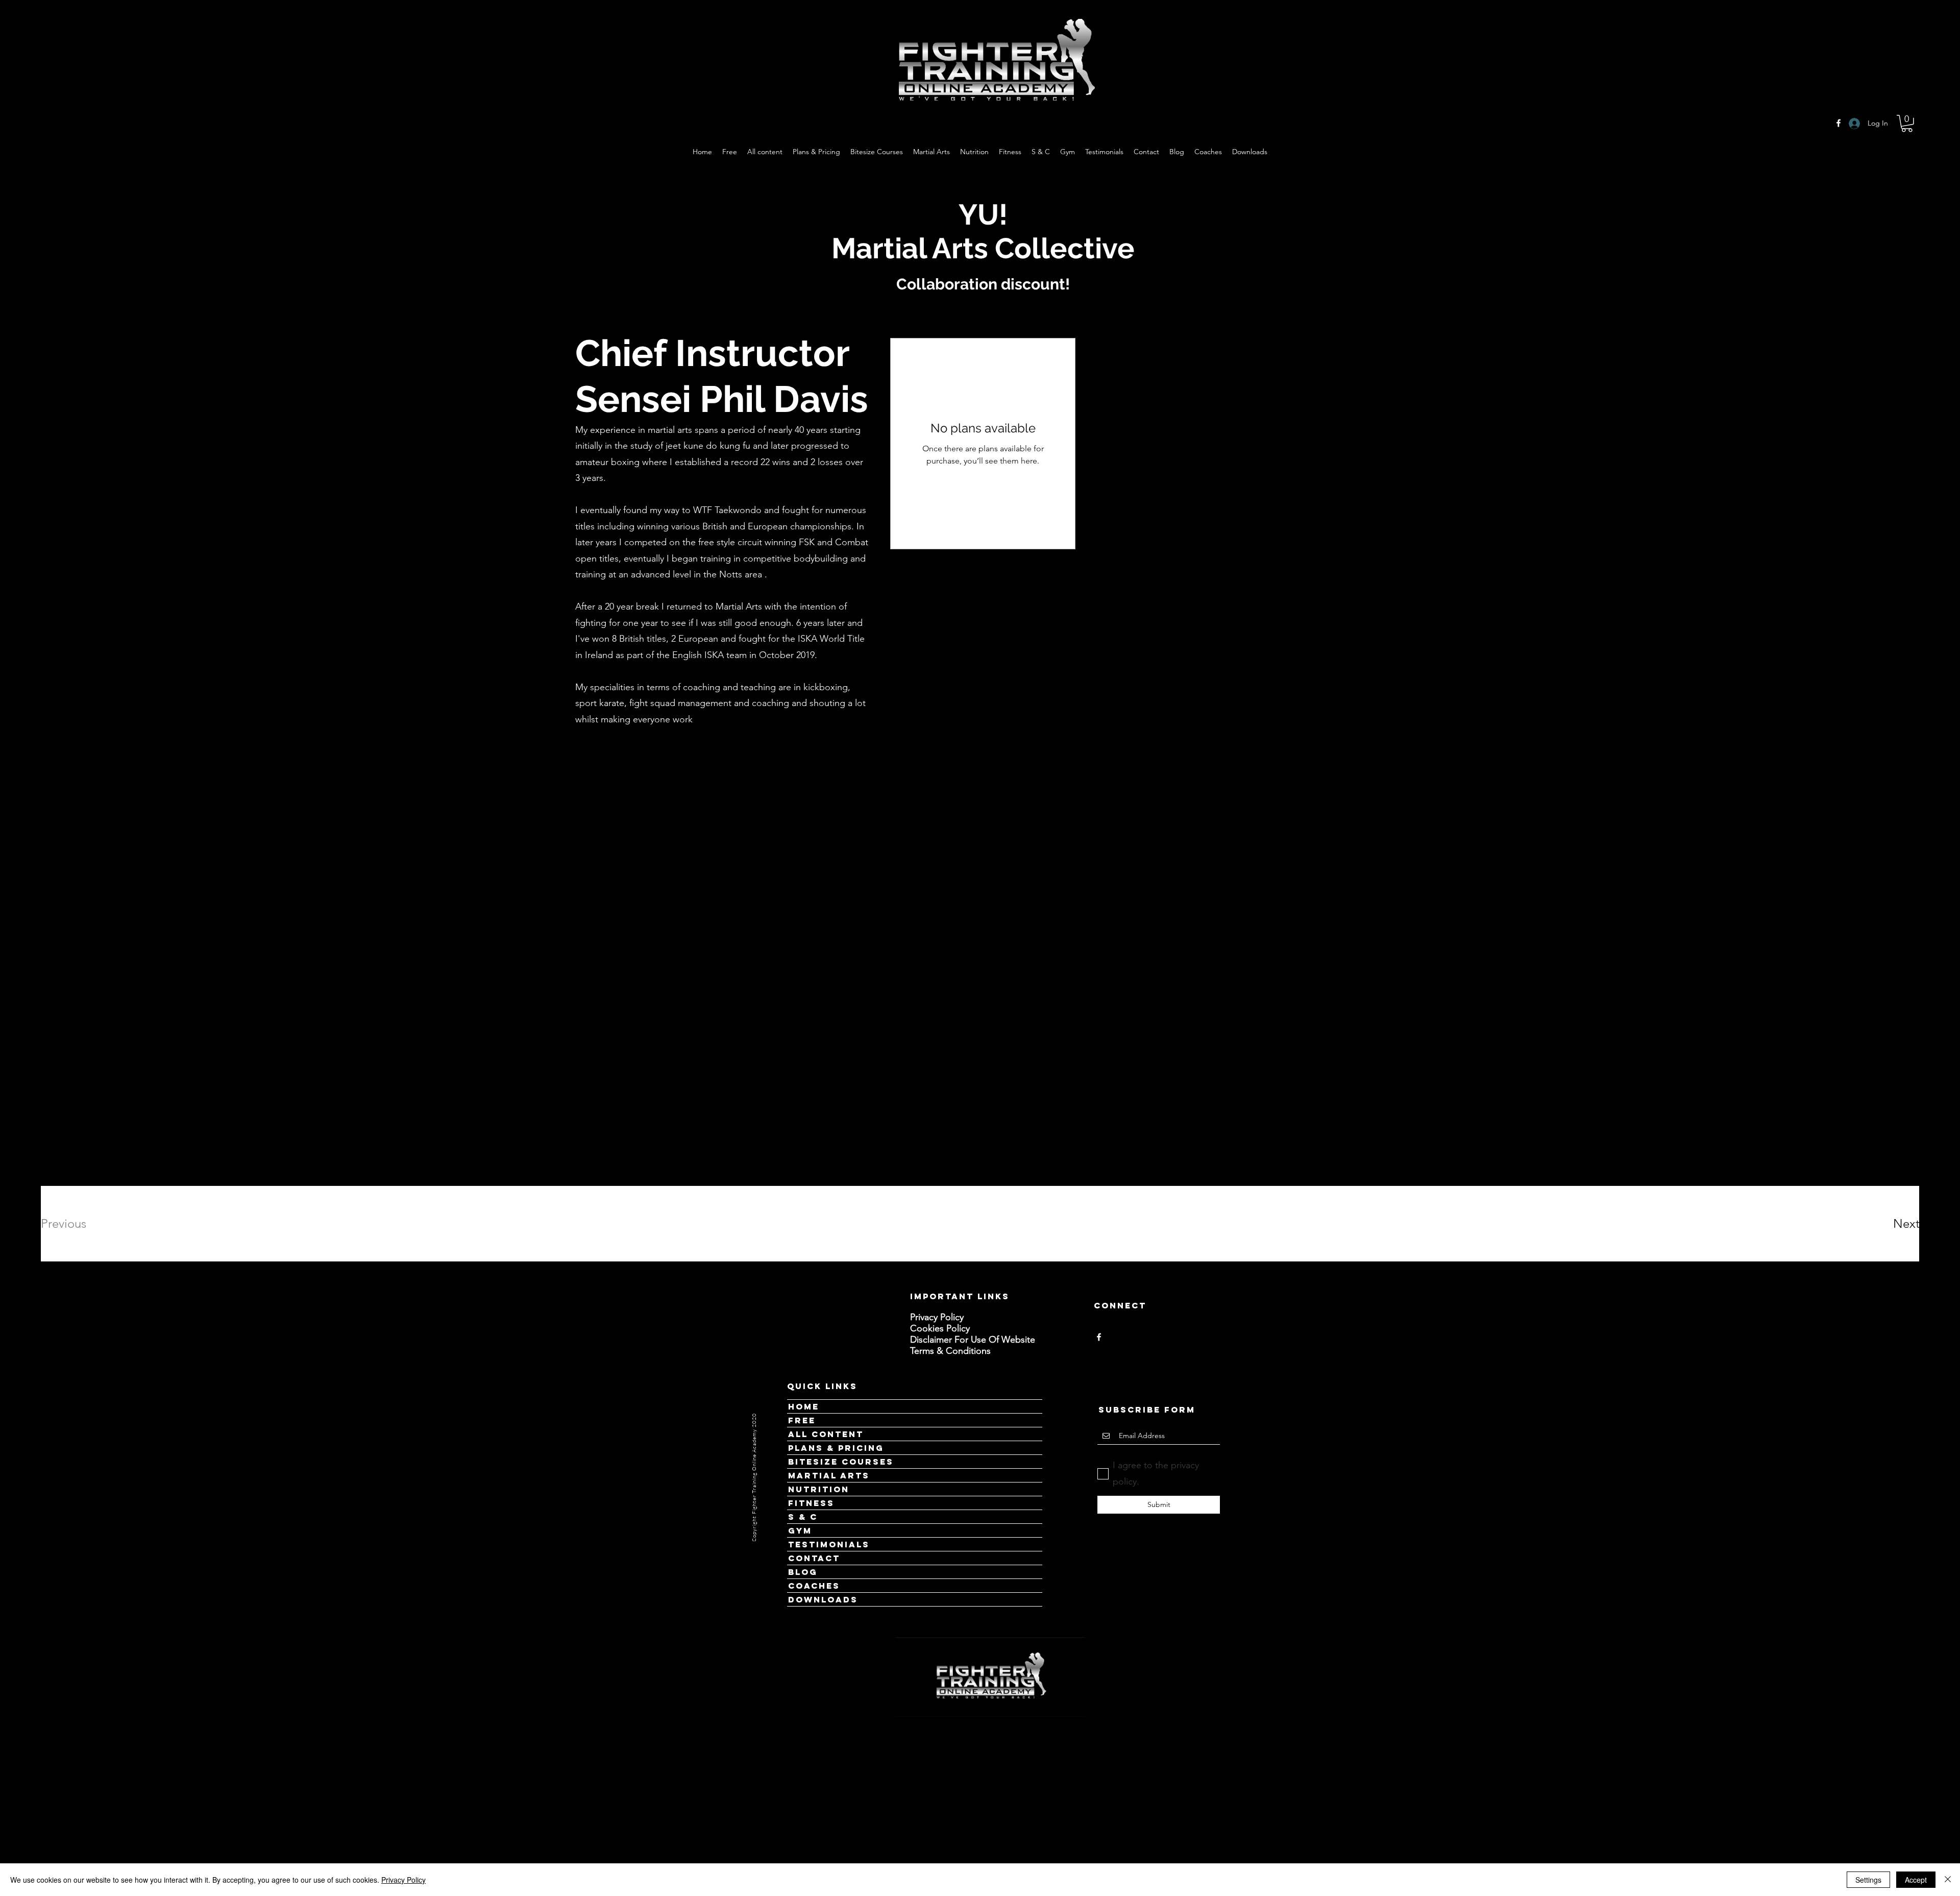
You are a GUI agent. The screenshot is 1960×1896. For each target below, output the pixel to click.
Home (804, 1406)
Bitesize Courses (841, 1462)
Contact (814, 1558)
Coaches (814, 1586)
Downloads (823, 1599)
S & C (803, 1517)
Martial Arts (829, 1475)
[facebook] (1099, 1337)
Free (802, 1420)
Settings (1868, 1880)
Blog (803, 1572)
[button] (1907, 124)
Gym (800, 1530)
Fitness (811, 1503)
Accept (1916, 1880)
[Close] (1948, 1880)
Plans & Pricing (836, 1448)
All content (826, 1434)
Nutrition (819, 1489)
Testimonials (829, 1544)
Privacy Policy (403, 1880)
